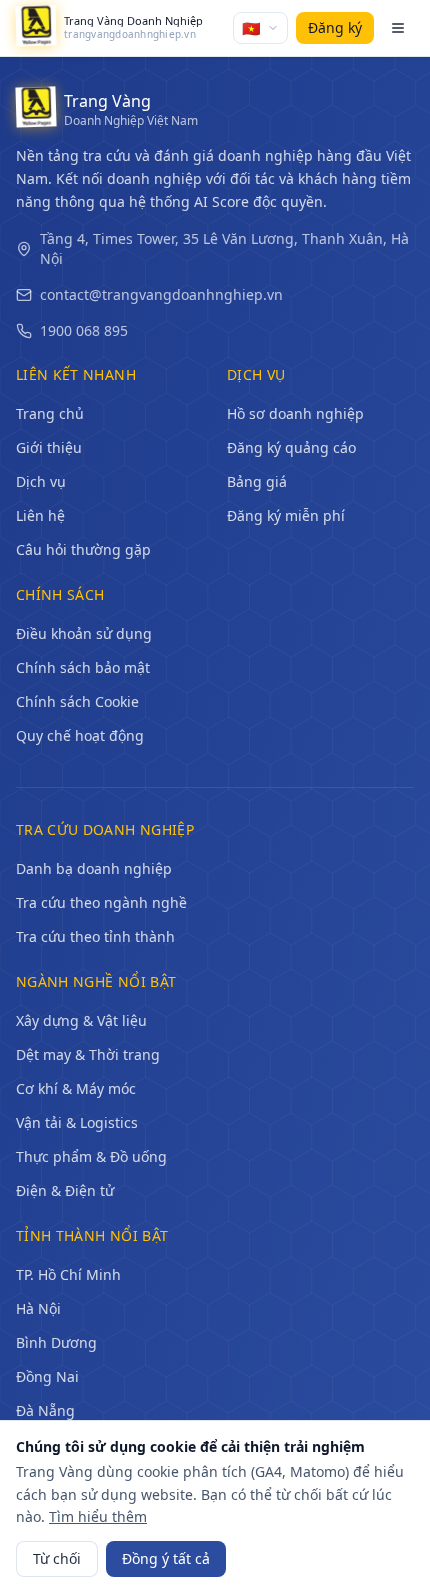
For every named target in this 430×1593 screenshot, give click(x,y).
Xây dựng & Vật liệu (81, 1020)
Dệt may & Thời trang (88, 1054)
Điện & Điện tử (65, 1190)
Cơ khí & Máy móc (76, 1088)
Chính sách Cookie (77, 701)
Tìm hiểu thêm (98, 1516)
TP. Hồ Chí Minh (68, 1274)
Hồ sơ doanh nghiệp (295, 413)
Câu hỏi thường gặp (83, 549)
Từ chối (57, 1558)
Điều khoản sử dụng (84, 633)
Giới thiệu (49, 447)
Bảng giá (257, 481)
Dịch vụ (41, 481)
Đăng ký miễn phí (286, 515)
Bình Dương (56, 1342)
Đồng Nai (47, 1376)
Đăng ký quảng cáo (291, 447)
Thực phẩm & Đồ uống (91, 1156)
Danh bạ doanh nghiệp (94, 868)
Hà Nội (38, 1308)
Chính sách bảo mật (83, 667)
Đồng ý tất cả (166, 1558)
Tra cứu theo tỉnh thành (95, 936)
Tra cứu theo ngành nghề (101, 902)
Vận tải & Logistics (77, 1122)
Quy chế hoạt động (80, 735)
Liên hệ (40, 515)
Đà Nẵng (45, 1410)
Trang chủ (50, 413)
